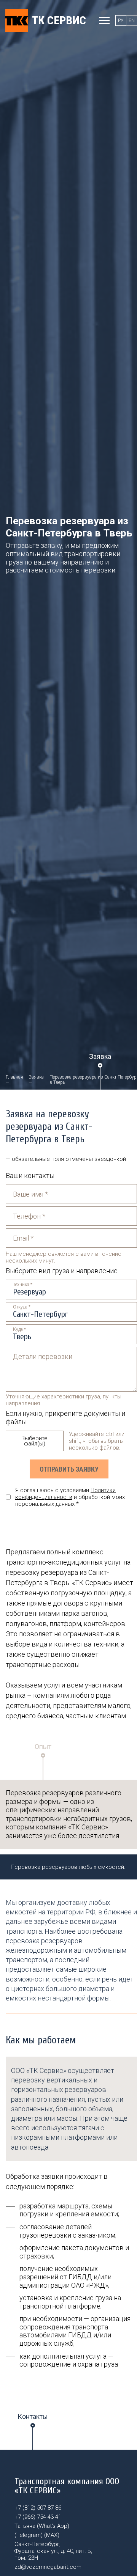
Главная (14, 1077)
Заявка (36, 1077)
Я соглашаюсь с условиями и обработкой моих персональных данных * (70, 1497)
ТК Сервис (59, 20)
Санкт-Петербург (40, 1314)
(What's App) (53, 2526)
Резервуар (29, 1292)
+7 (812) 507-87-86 (38, 2508)
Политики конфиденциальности (65, 1494)
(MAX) (52, 2535)
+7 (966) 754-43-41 (38, 2517)
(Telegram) (29, 2535)
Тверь (22, 1337)
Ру (121, 20)
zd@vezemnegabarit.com (48, 2567)
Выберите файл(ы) (34, 1441)
